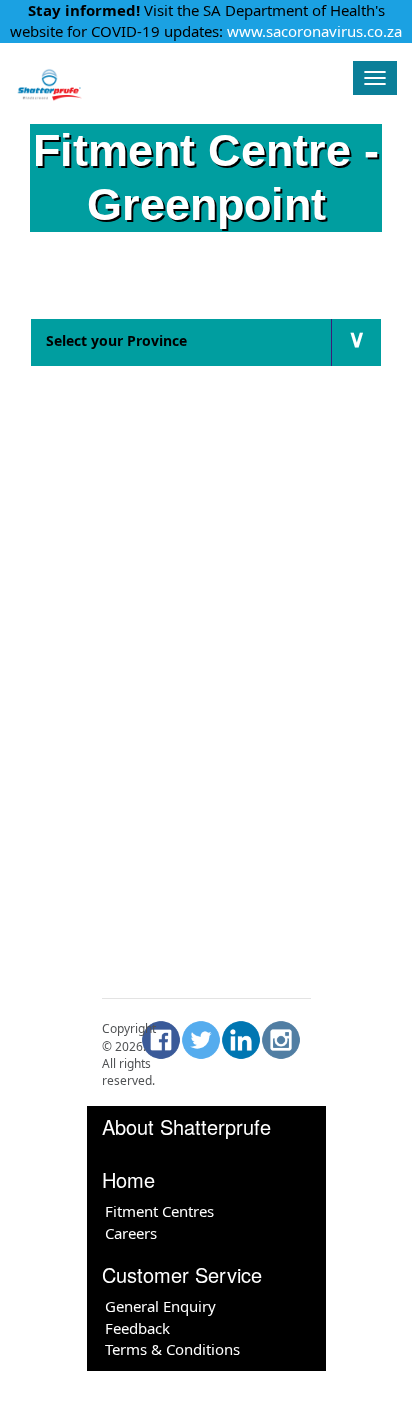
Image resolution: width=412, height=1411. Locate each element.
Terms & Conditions (172, 1349)
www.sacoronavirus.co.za (314, 31)
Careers (131, 1233)
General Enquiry (160, 1306)
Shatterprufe (174, 75)
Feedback (137, 1328)
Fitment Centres (159, 1211)
